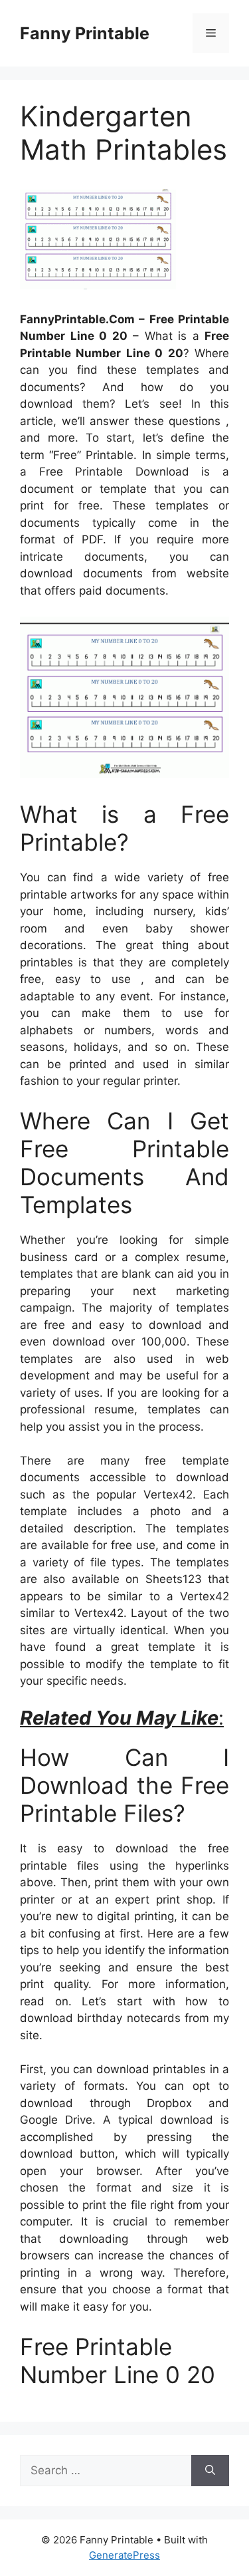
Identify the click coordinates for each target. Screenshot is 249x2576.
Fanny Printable (85, 33)
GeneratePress (124, 2555)
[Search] (210, 2471)
